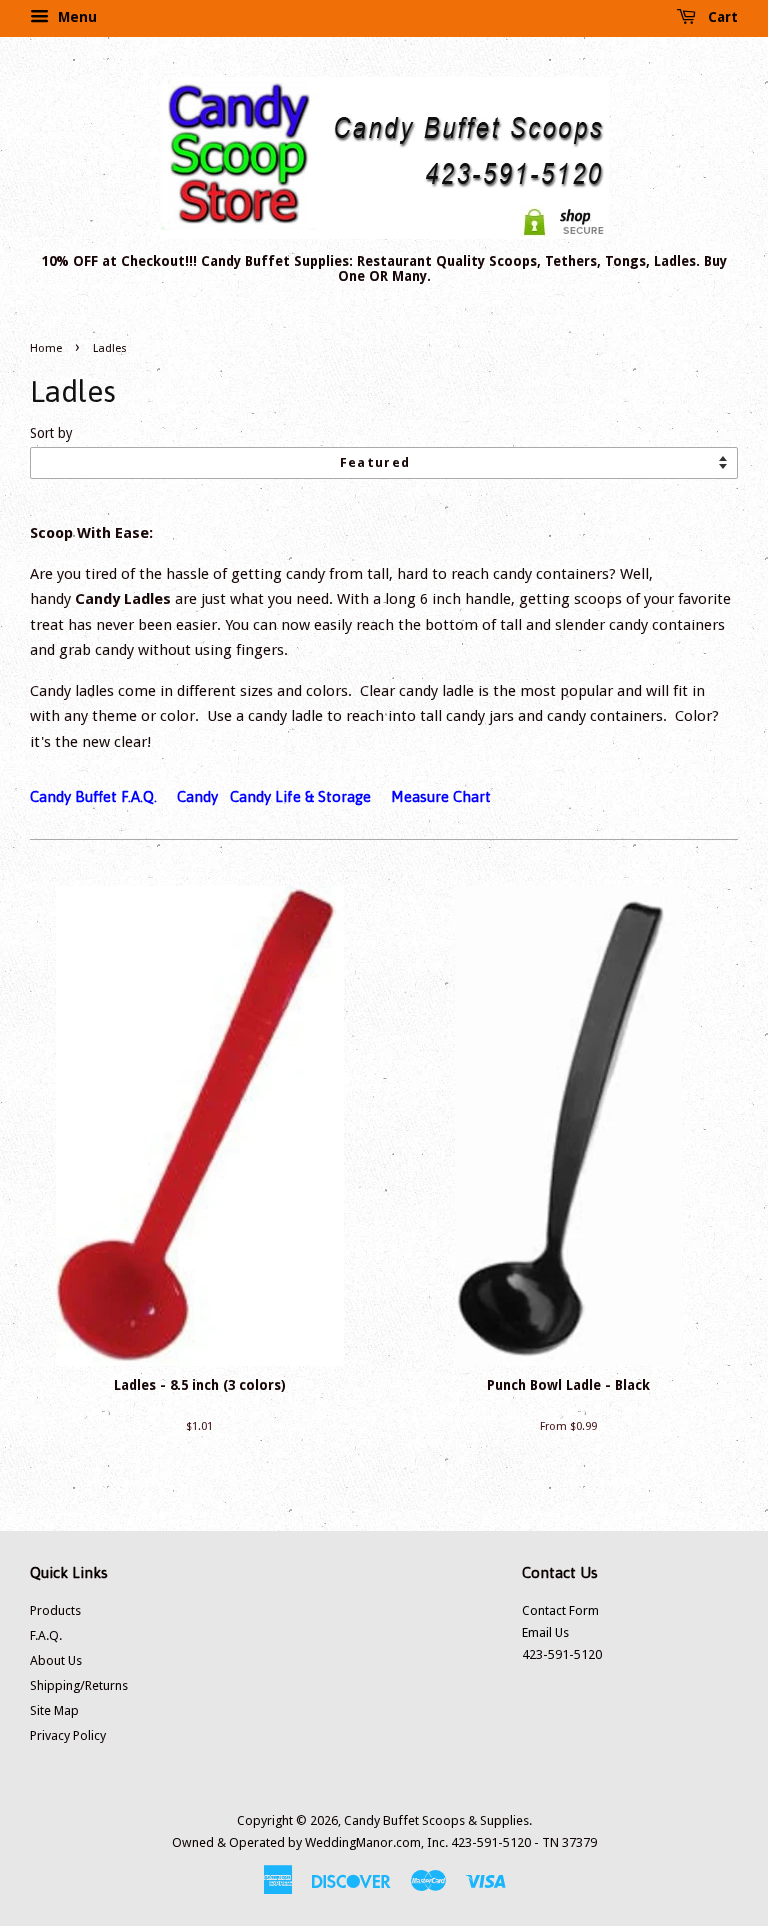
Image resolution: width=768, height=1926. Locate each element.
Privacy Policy (68, 1735)
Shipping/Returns (79, 1685)
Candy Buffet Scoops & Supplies (436, 1820)
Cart (721, 17)
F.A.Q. (46, 1635)
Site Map (54, 1710)
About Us (56, 1660)
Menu (75, 17)
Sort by (51, 433)
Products (55, 1610)
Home (46, 348)
